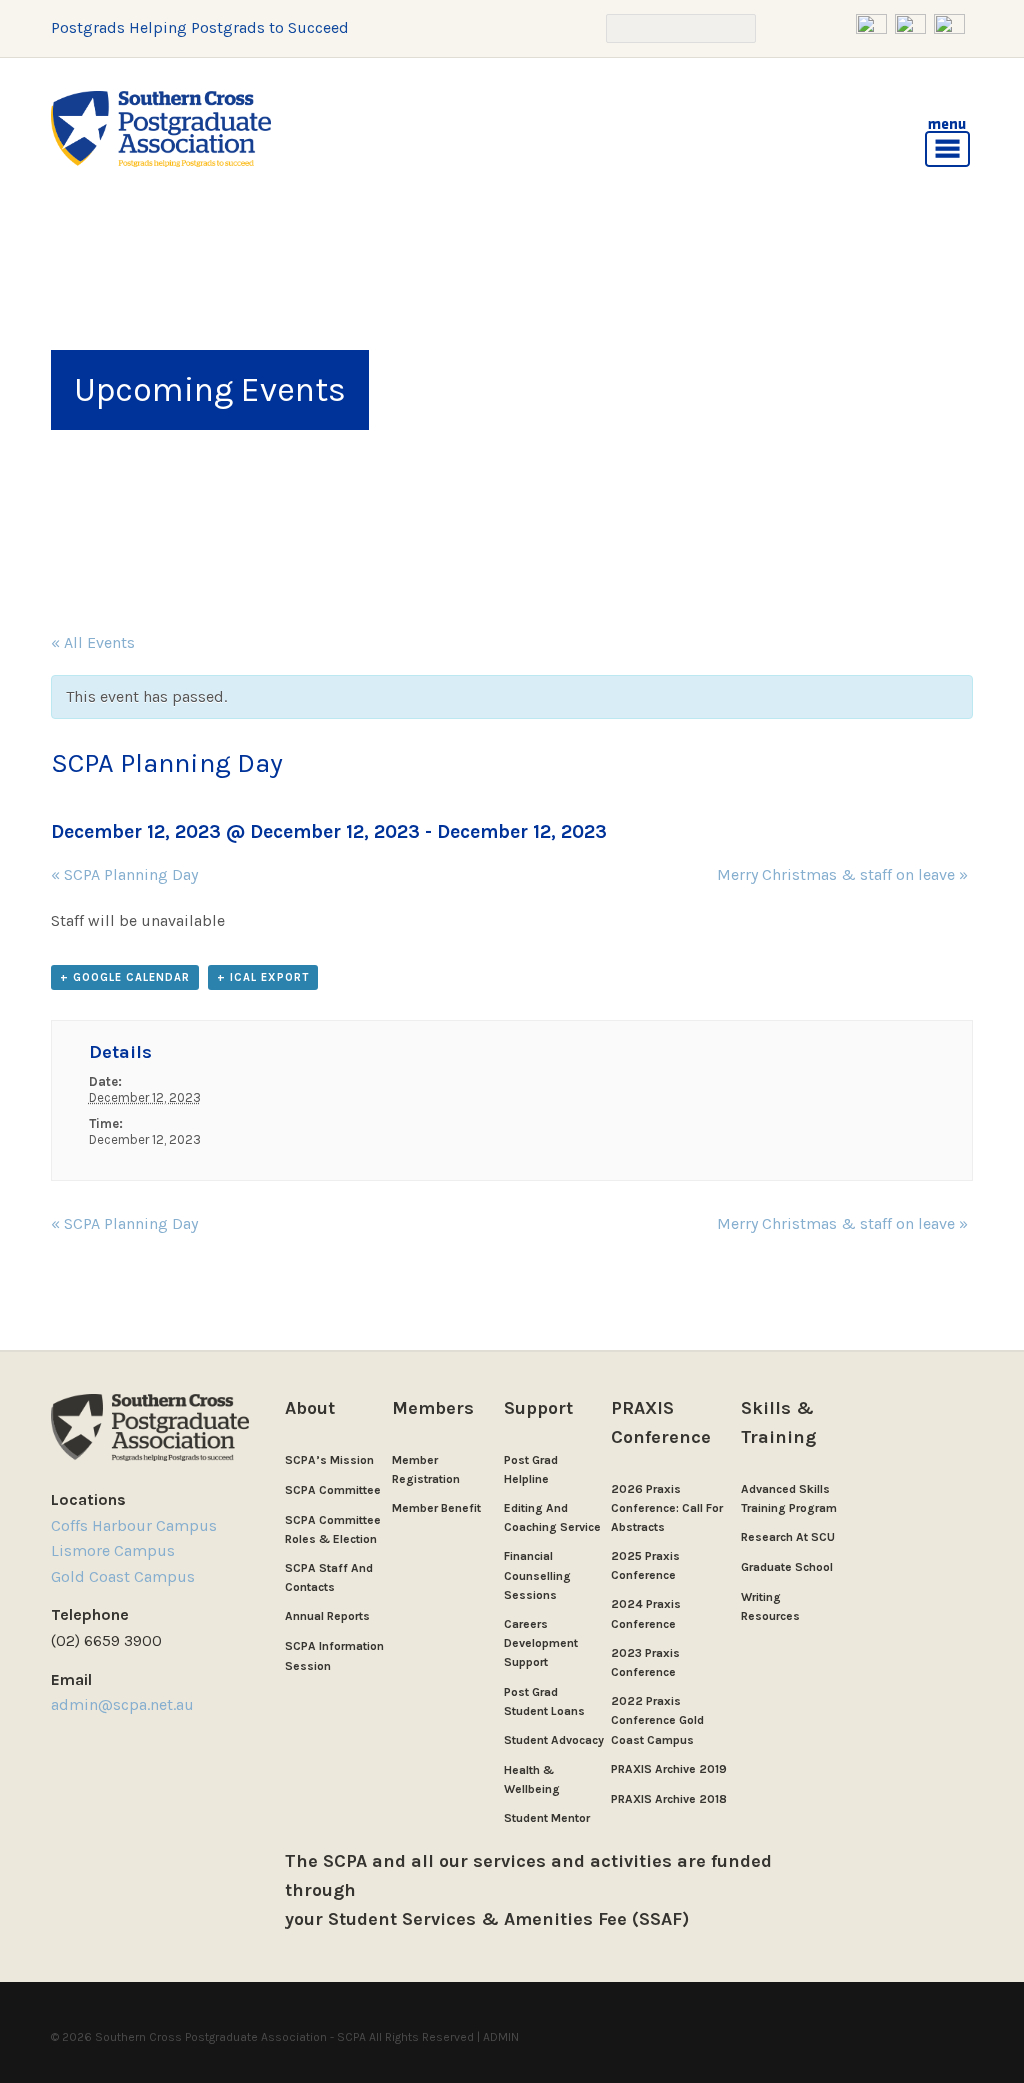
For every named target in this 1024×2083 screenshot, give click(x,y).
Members (433, 1408)
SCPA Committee (333, 1490)
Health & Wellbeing (532, 1779)
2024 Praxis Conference (646, 1613)
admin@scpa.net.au (124, 1704)
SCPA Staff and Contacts (329, 1577)
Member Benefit (436, 1508)
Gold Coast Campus (123, 1576)
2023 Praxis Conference (645, 1662)
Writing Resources (770, 1606)
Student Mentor (547, 1818)
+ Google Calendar (125, 977)
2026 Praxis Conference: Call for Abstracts (667, 1508)
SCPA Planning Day (124, 874)
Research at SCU (788, 1537)
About (310, 1408)
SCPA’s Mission (329, 1460)
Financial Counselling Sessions (537, 1575)
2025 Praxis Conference (645, 1565)
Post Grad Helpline (531, 1469)
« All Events (93, 642)
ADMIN (501, 2037)
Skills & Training (778, 1422)
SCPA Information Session (334, 1655)
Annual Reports (327, 1616)
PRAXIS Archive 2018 (669, 1799)
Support (538, 1408)
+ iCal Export (263, 977)
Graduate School (787, 1567)
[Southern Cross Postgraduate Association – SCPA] (160, 129)
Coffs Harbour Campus (134, 1525)
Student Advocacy (554, 1740)
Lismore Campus (113, 1550)
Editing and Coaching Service (552, 1517)
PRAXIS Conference (661, 1422)
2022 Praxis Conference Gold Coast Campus (657, 1720)
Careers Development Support (541, 1643)
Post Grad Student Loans (544, 1701)
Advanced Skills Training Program (789, 1498)
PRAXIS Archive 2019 (669, 1769)
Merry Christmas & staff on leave (842, 874)
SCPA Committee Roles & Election (333, 1529)
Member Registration (426, 1469)
